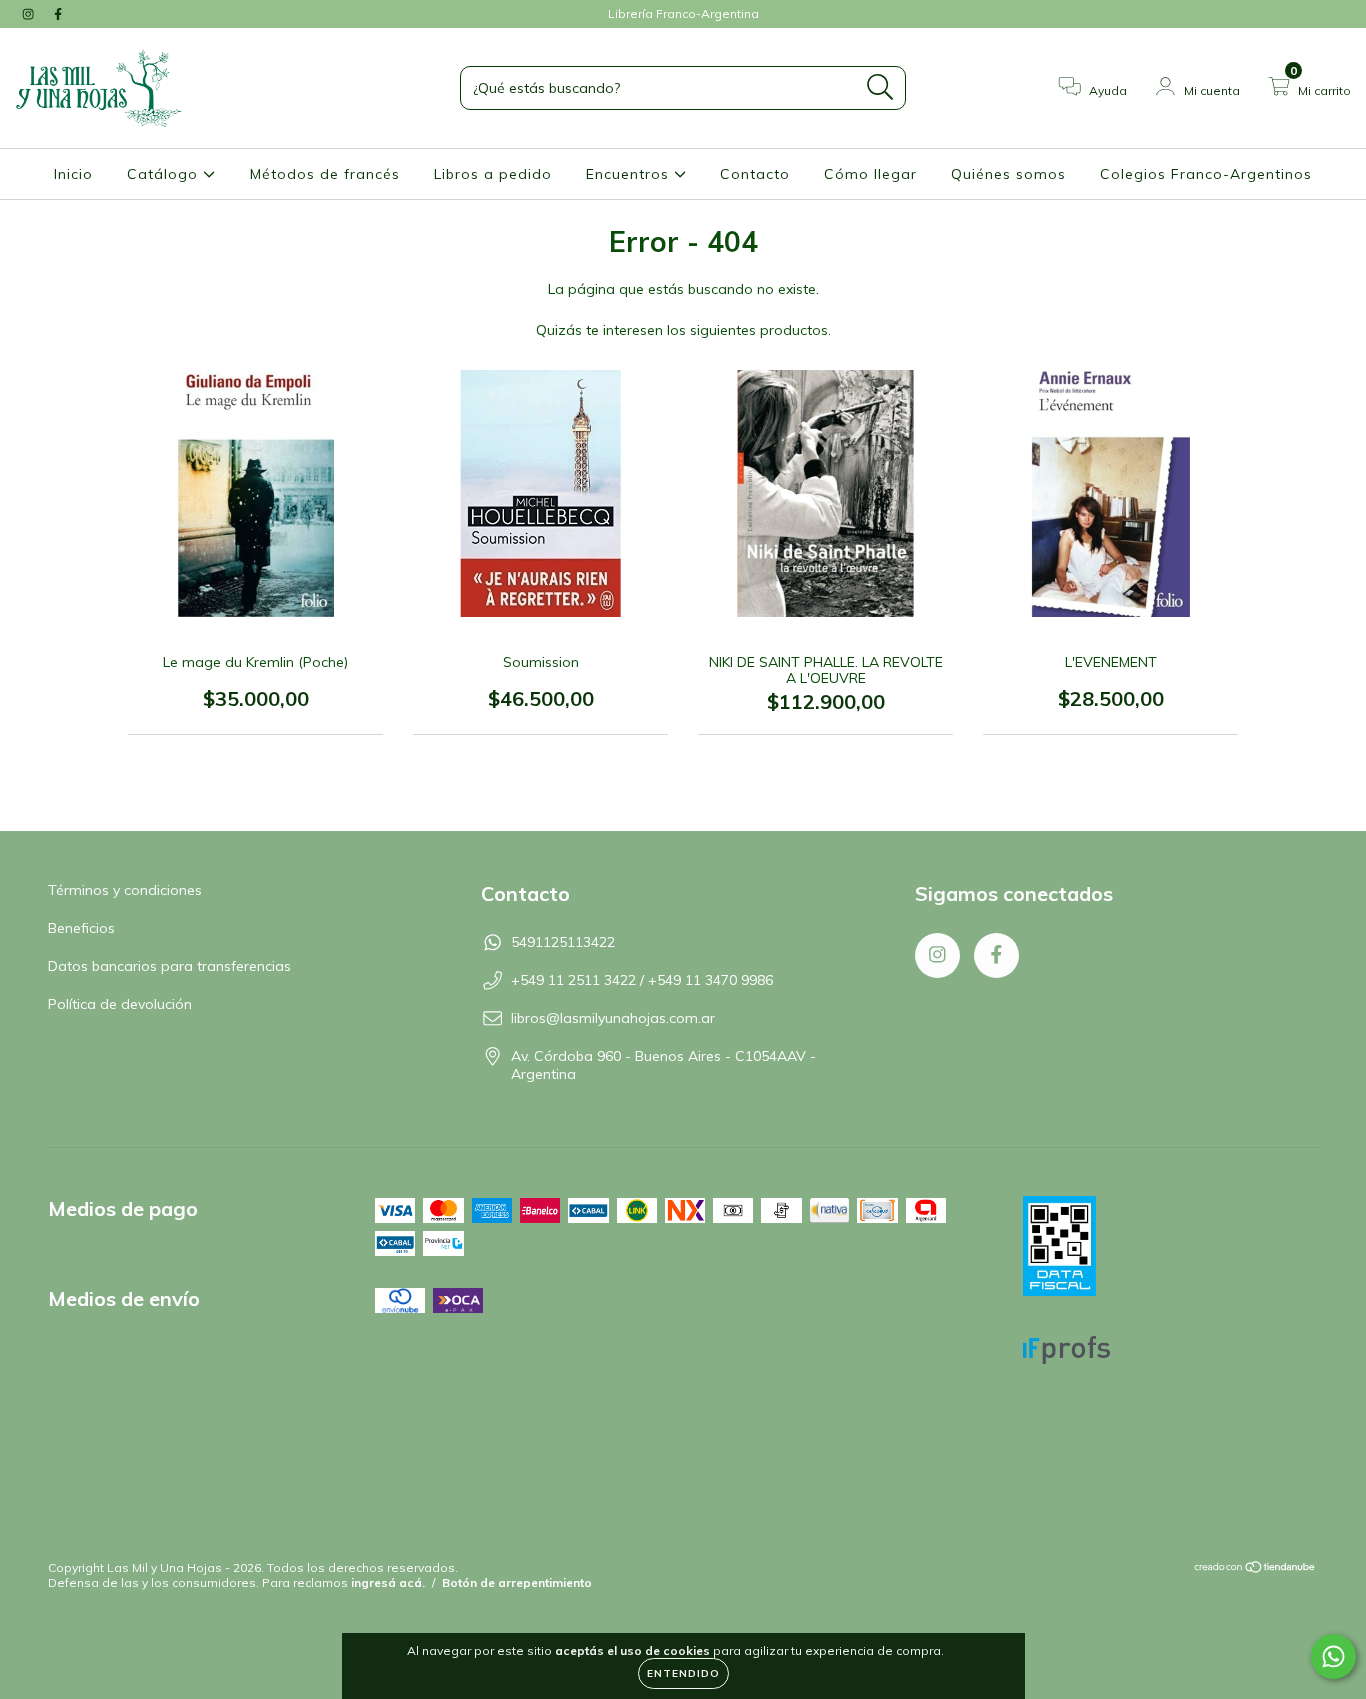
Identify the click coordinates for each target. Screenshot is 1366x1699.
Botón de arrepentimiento (517, 1582)
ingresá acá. (388, 1582)
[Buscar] (880, 87)
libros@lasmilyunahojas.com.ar (613, 1018)
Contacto (755, 174)
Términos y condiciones (125, 890)
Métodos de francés (325, 174)
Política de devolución (120, 1004)
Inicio (73, 174)
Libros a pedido (493, 174)
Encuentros (630, 174)
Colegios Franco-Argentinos (1206, 174)
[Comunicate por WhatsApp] (1333, 1656)
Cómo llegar (870, 174)
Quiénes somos (1008, 174)
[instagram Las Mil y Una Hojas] (30, 14)
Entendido (683, 1673)
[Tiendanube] (1255, 1569)
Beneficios (81, 928)
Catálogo (165, 174)
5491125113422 (563, 942)
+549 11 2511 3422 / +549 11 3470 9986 (642, 980)
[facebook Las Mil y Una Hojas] (58, 14)
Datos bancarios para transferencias (169, 966)
